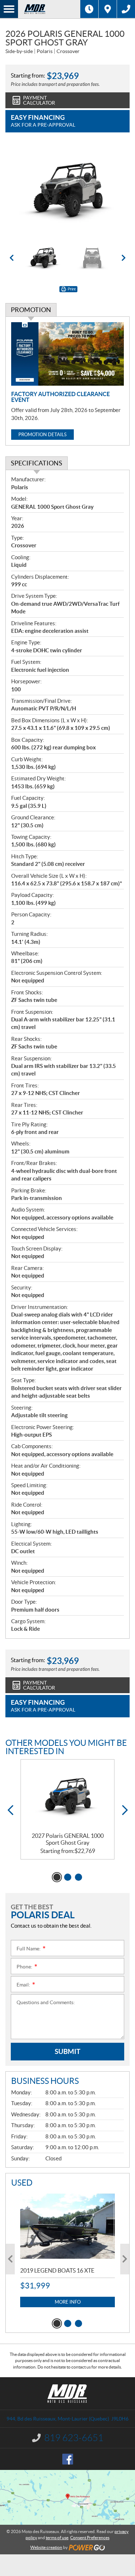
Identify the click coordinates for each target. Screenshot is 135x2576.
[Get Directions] (108, 9)
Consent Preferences (90, 2538)
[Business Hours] (89, 9)
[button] (12, 258)
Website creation (46, 2547)
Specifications (37, 463)
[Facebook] (68, 2459)
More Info (68, 2302)
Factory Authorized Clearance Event (60, 397)
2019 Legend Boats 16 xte (57, 2270)
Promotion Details (42, 435)
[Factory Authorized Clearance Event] (67, 354)
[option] (67, 190)
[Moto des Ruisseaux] (49, 9)
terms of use (57, 2538)
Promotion (31, 310)
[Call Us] (126, 9)
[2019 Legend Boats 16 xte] (67, 2226)
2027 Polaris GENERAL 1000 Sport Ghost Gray (68, 1839)
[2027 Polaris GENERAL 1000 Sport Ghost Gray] (67, 1796)
